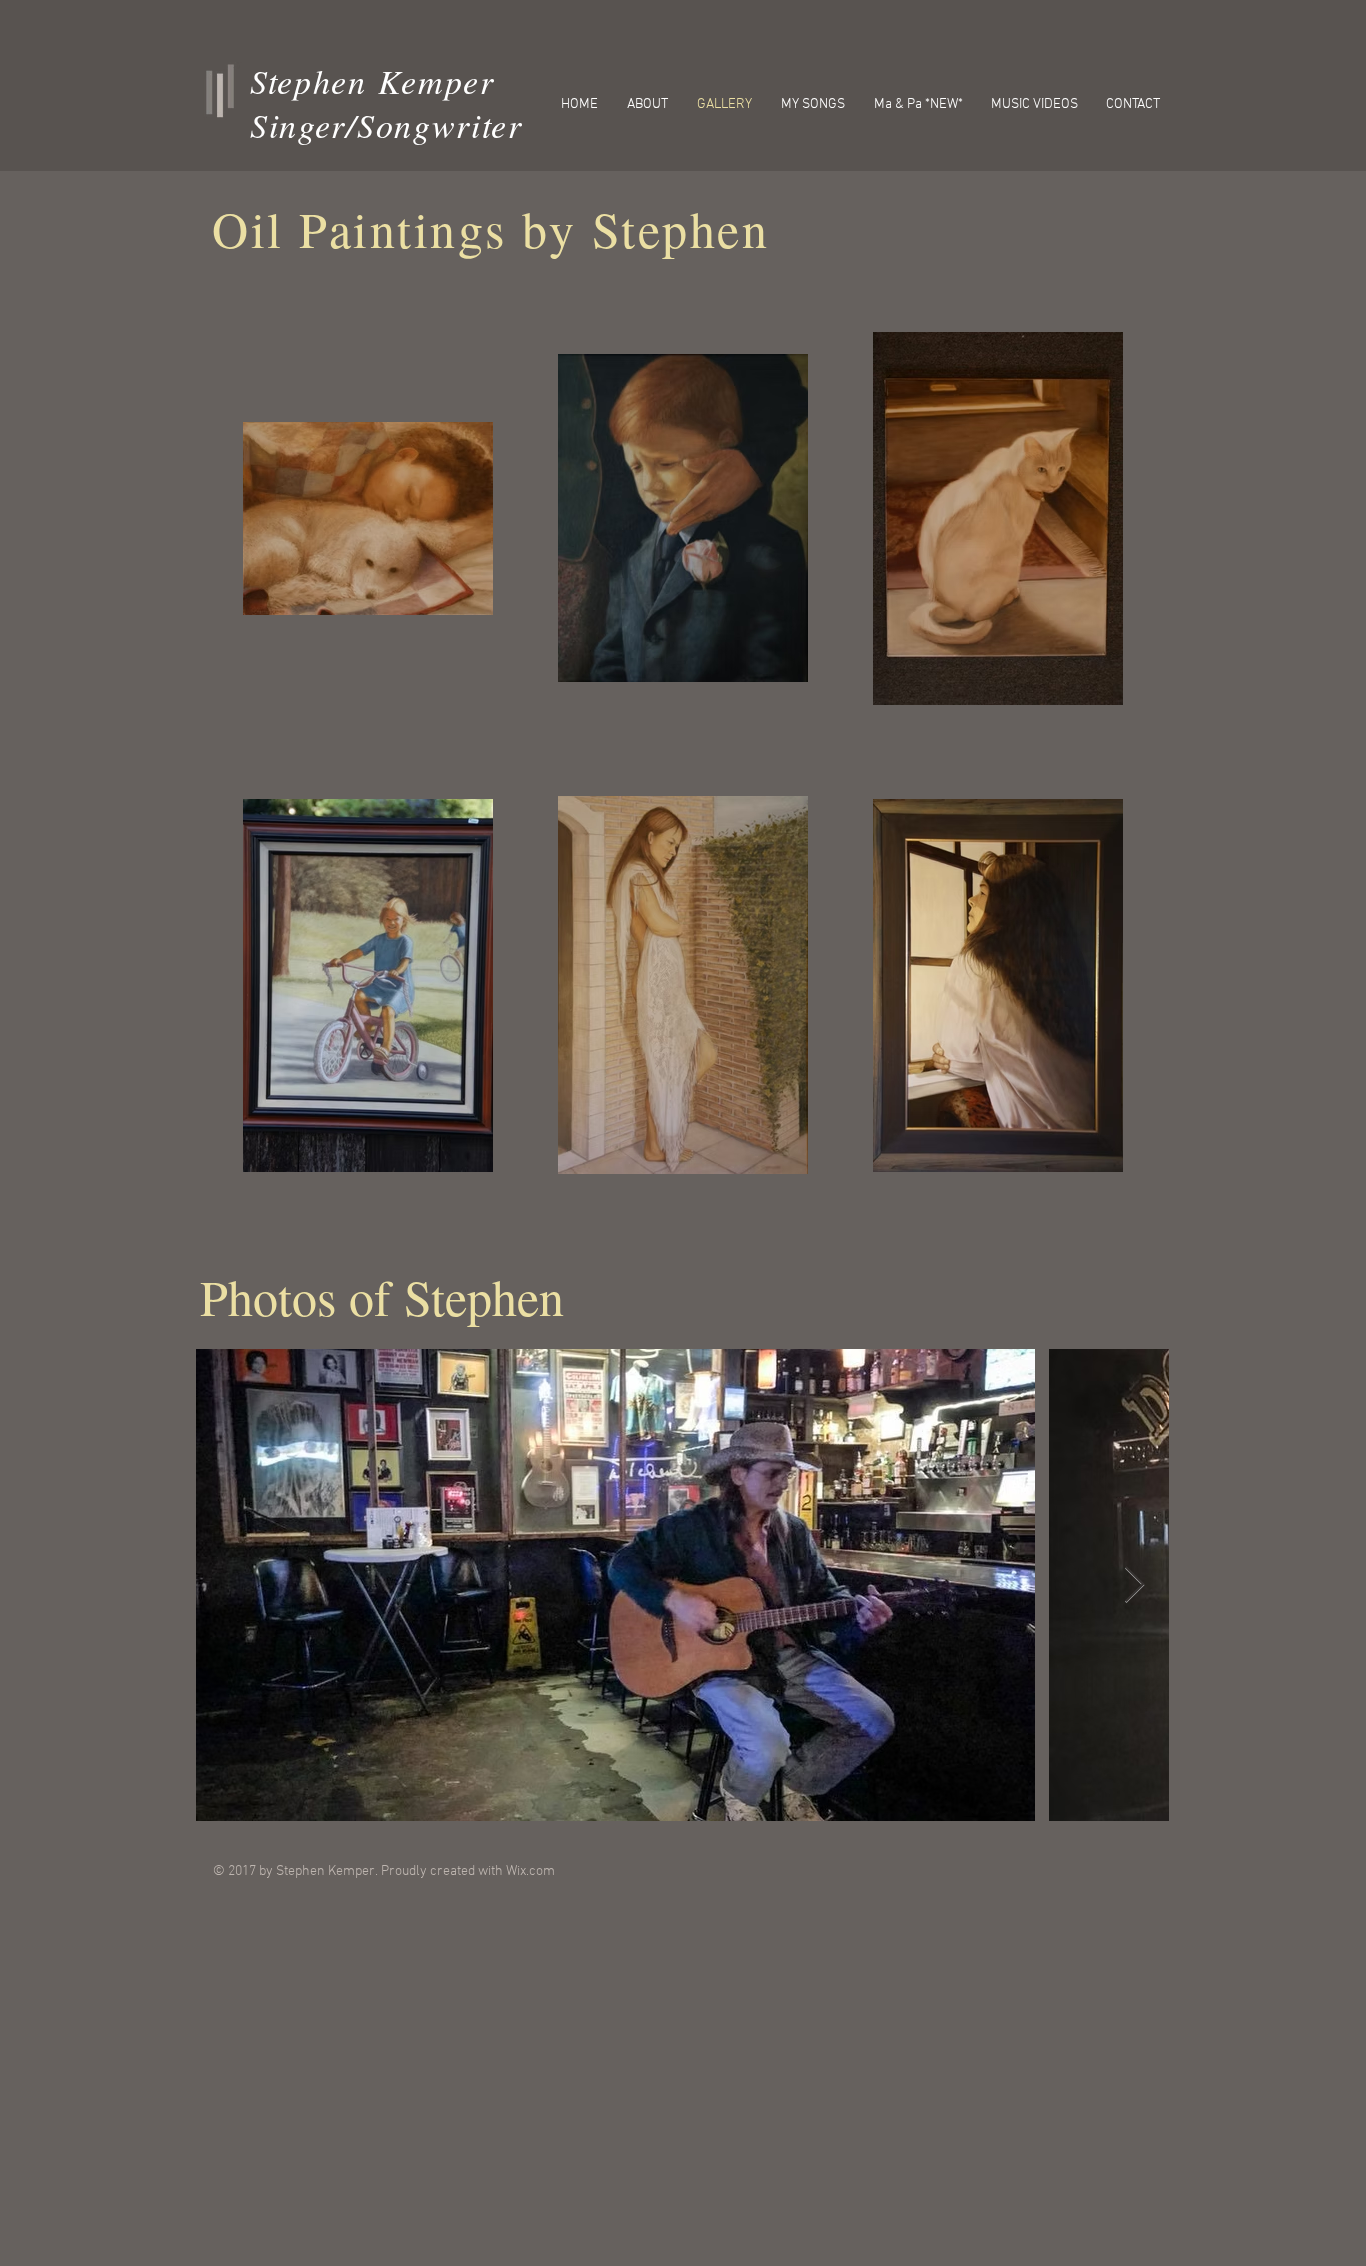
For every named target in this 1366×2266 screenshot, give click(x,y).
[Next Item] (1134, 1585)
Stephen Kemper (372, 80)
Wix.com (530, 1871)
